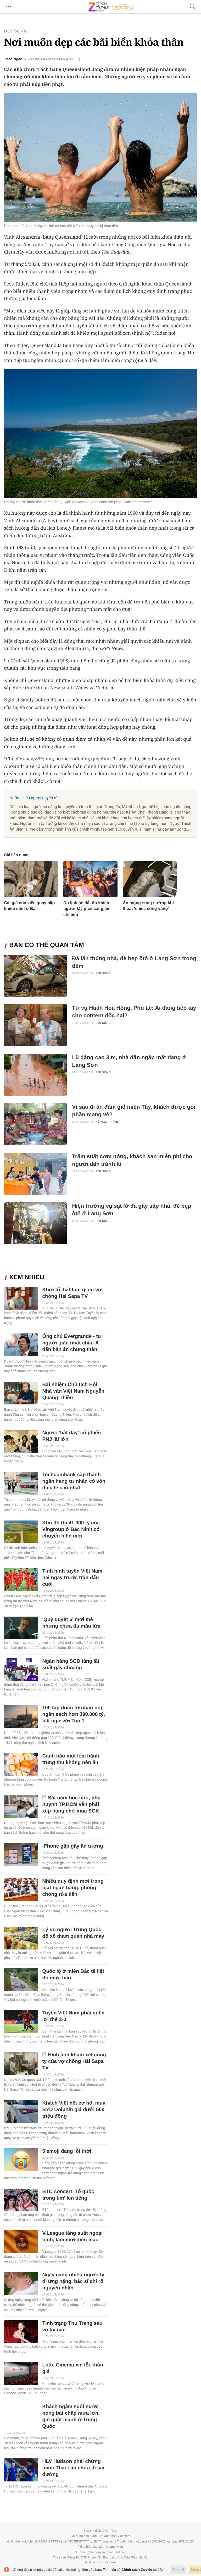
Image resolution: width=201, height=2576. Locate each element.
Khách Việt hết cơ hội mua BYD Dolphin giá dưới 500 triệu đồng (74, 2110)
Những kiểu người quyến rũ (33, 798)
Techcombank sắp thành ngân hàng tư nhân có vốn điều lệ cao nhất (74, 1481)
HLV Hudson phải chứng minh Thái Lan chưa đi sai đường (73, 2468)
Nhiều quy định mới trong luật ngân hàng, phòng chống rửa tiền (73, 1888)
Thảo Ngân (13, 59)
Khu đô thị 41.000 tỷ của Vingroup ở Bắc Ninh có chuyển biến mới (71, 1529)
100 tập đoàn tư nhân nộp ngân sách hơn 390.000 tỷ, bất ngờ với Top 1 (74, 1714)
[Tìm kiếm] (193, 7)
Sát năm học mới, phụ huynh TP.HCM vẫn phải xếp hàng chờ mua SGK (71, 1805)
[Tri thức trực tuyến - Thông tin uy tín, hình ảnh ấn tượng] (111, 7)
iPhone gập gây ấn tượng (72, 1846)
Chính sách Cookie (137, 2570)
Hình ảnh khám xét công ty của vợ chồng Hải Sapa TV (74, 2061)
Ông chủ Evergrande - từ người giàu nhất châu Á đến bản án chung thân (72, 1343)
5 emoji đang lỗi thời (67, 2151)
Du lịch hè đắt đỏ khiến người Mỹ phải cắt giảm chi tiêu (87, 909)
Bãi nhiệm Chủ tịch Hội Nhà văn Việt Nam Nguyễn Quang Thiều (73, 1391)
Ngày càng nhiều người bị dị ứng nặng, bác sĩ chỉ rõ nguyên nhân (73, 2281)
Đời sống (16, 31)
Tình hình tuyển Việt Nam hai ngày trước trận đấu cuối (72, 1578)
